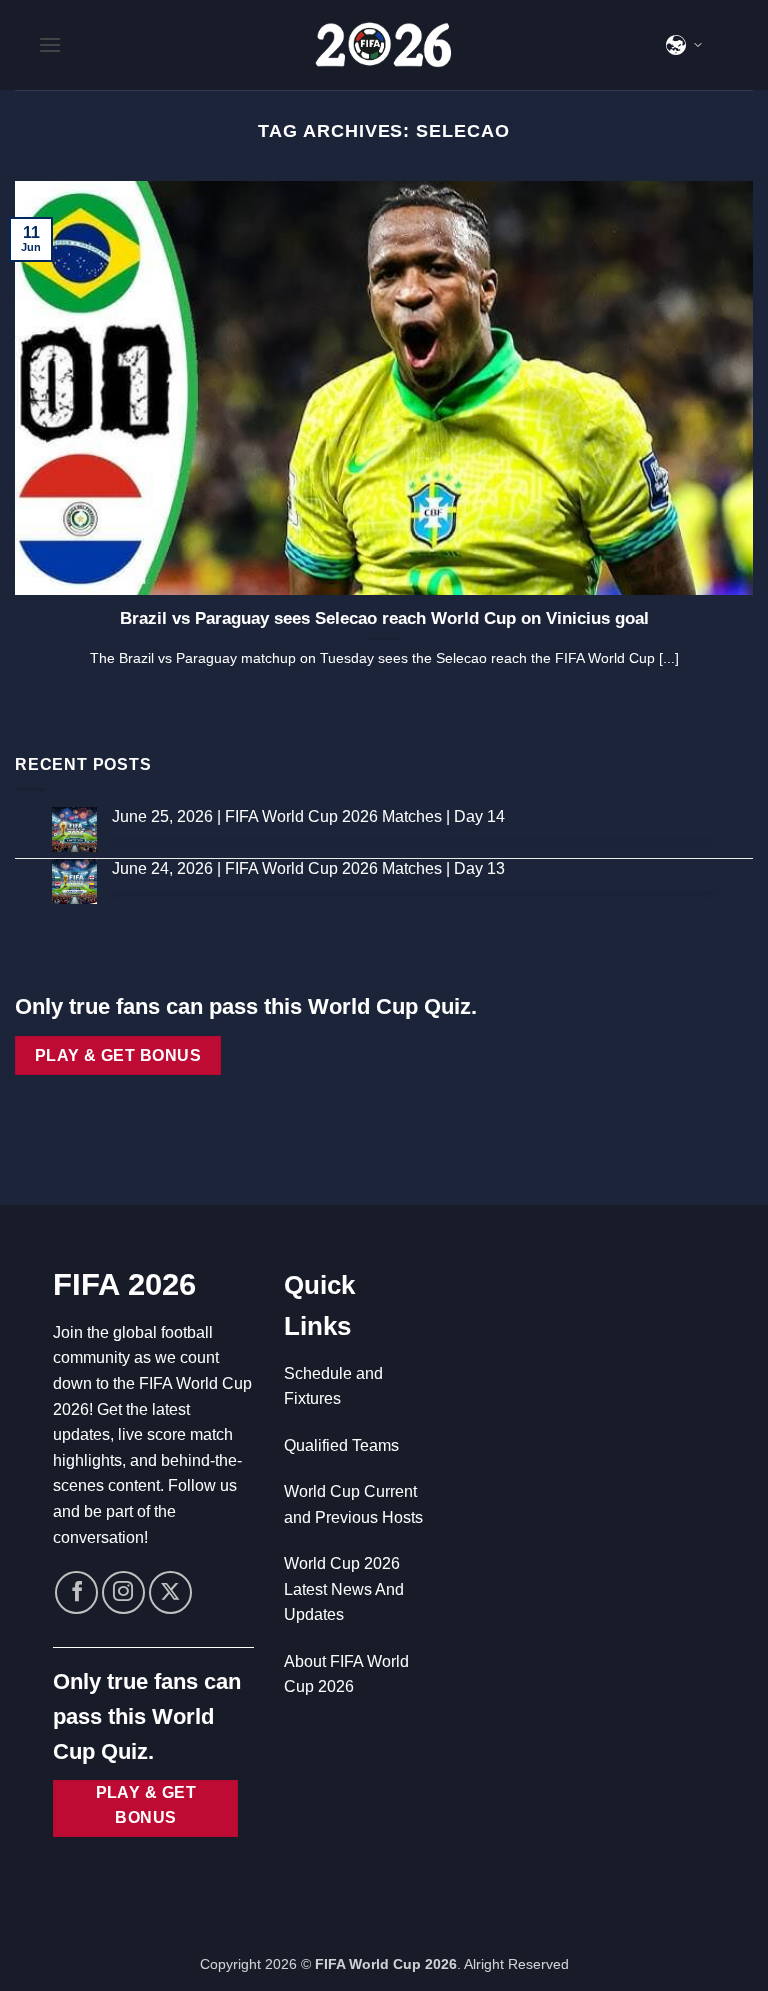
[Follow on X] (170, 1592)
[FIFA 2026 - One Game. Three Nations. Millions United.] (384, 44)
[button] (50, 44)
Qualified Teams (341, 1445)
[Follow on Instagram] (123, 1592)
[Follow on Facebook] (76, 1592)
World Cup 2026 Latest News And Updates (344, 1589)
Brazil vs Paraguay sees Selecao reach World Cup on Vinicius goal (384, 618)
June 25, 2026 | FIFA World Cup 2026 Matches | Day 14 (308, 816)
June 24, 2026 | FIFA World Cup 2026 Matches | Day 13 (308, 868)
